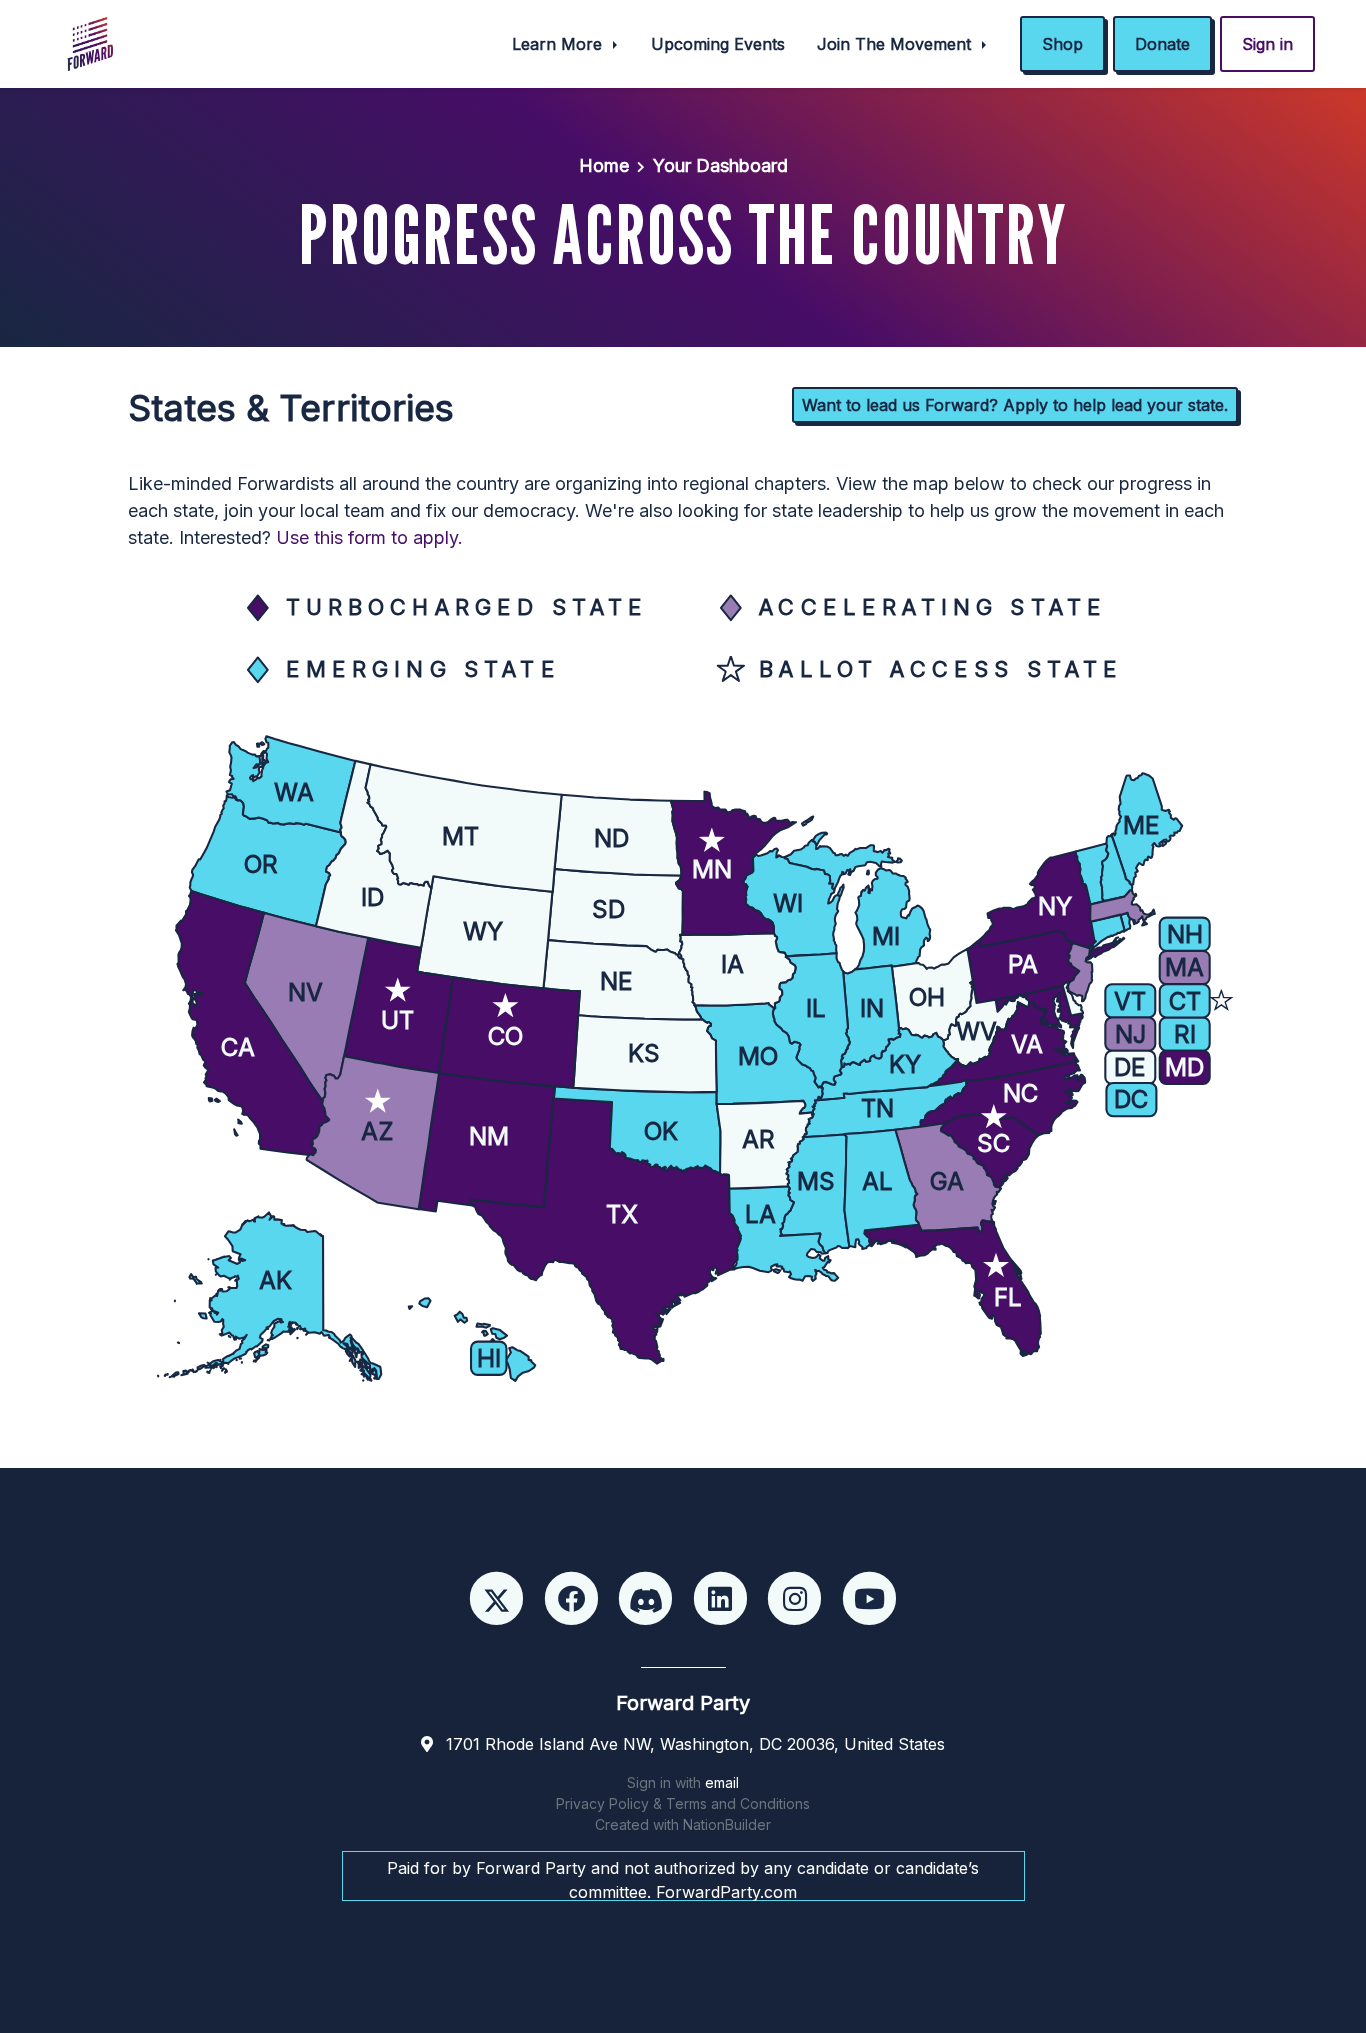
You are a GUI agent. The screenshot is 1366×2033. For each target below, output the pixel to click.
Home (604, 165)
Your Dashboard (720, 165)
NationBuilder (727, 1824)
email (722, 1782)
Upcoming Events (718, 44)
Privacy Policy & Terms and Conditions (683, 1803)
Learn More (559, 44)
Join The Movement (896, 44)
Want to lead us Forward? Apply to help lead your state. (1015, 405)
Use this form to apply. (369, 537)
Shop (1062, 44)
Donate (1162, 44)
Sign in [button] (1267, 44)
